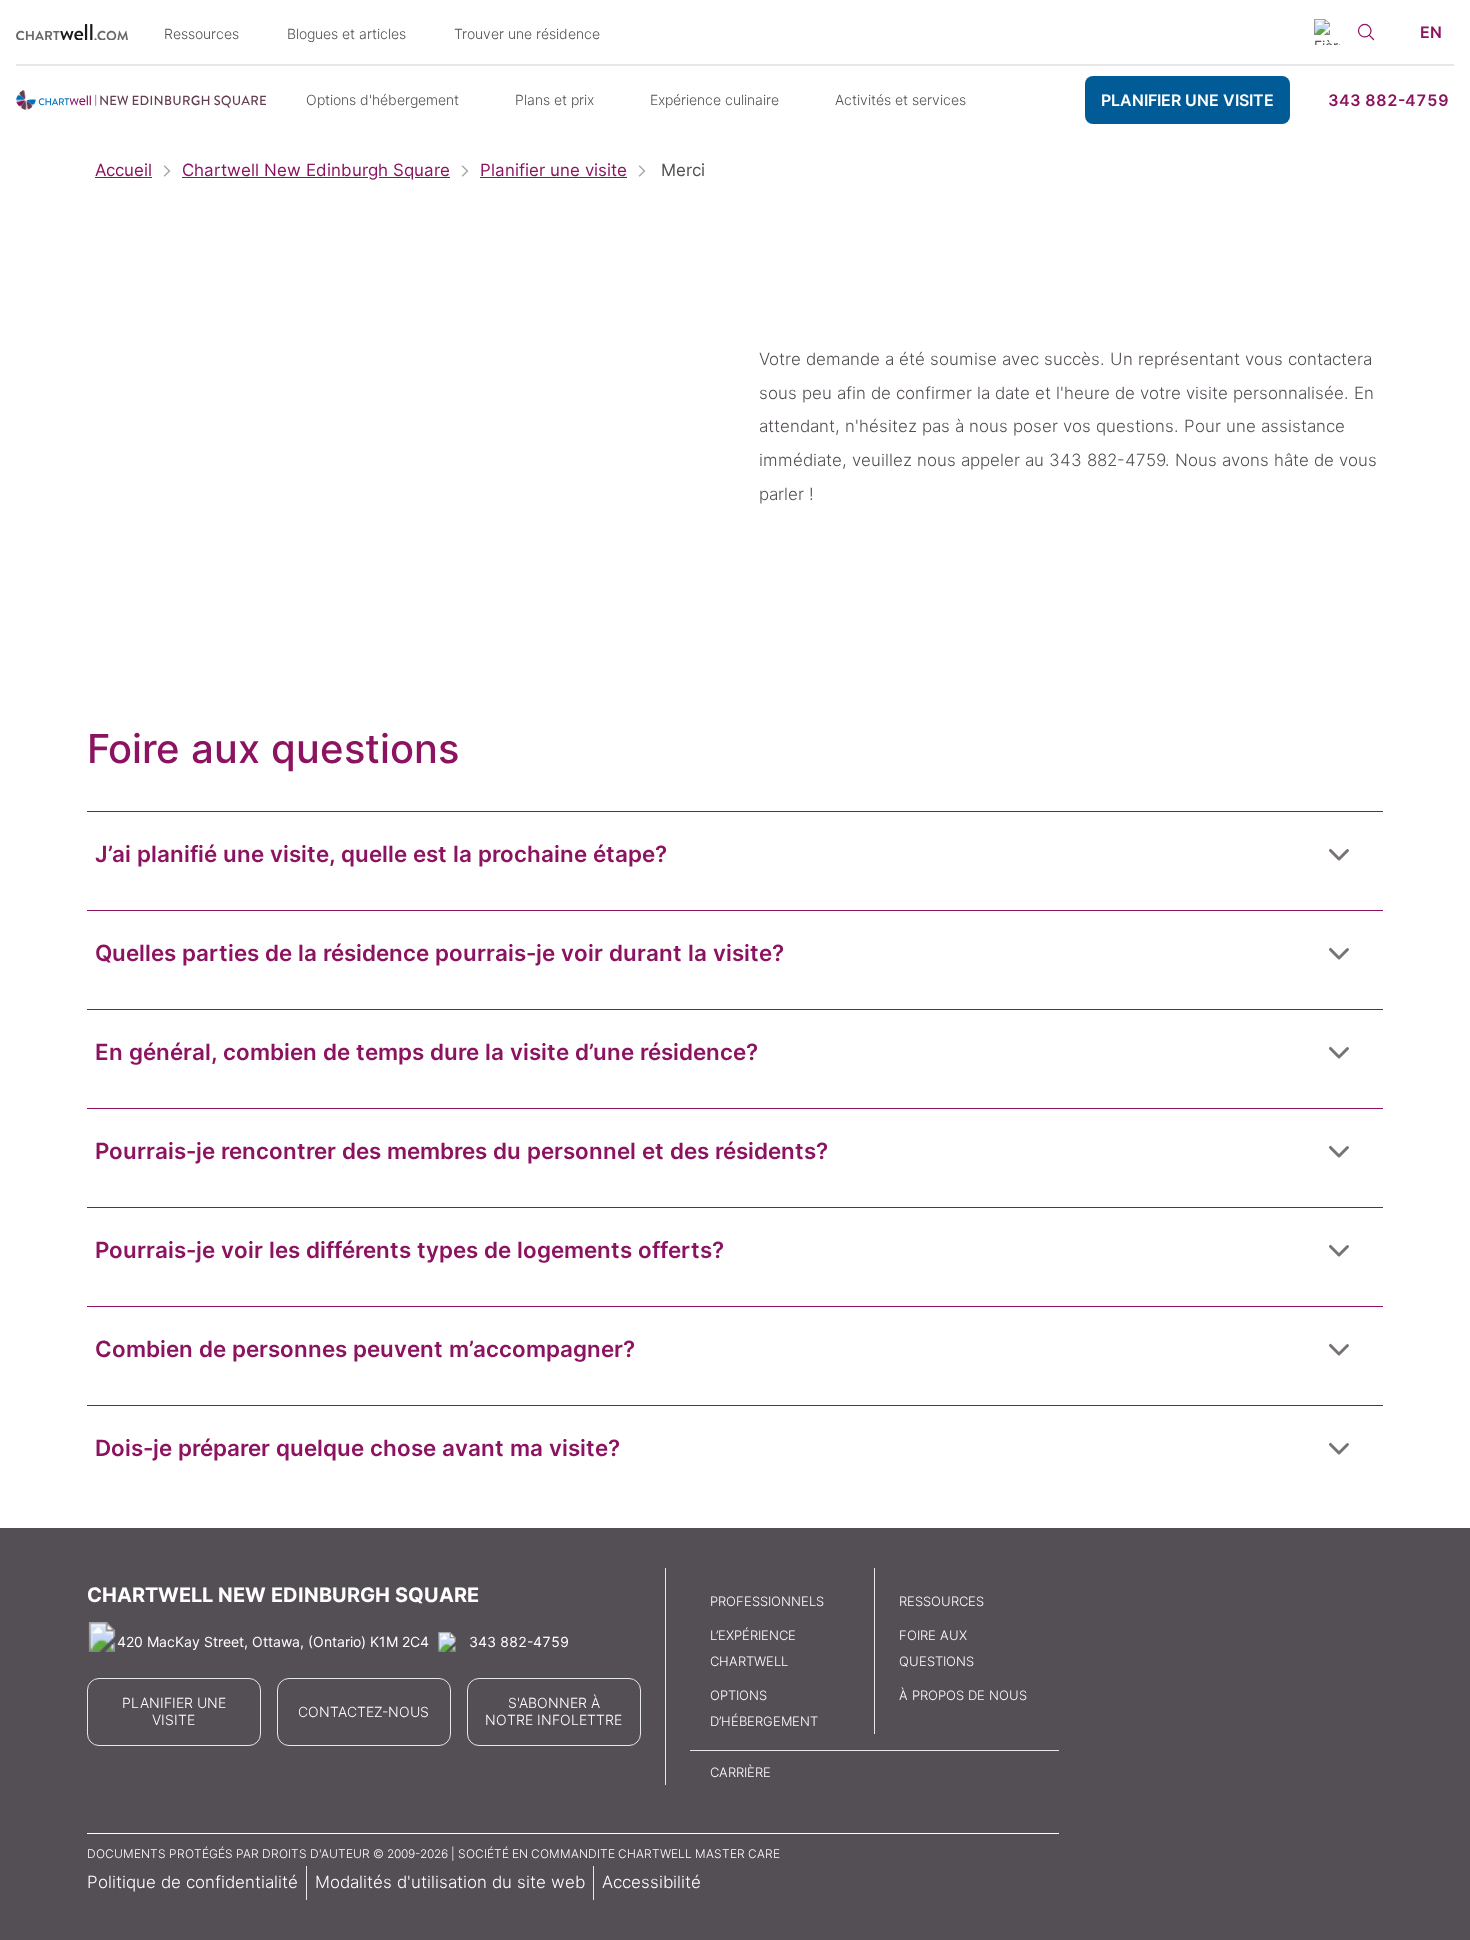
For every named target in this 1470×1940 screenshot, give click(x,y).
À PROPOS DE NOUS (963, 1695)
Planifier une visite (553, 170)
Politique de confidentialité (192, 1882)
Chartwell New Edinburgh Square (316, 170)
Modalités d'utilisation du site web (450, 1882)
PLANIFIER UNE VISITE (1187, 100)
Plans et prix (554, 99)
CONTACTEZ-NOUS (363, 1712)
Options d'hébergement (382, 99)
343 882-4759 (1388, 100)
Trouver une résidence (527, 33)
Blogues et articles (346, 33)
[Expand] (1339, 853)
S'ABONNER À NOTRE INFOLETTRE (553, 1711)
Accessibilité (651, 1882)
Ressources (201, 33)
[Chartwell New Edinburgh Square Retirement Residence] (141, 100)
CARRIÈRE (740, 1772)
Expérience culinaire (714, 99)
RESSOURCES (941, 1601)
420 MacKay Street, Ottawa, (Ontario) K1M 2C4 (273, 1641)
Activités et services (900, 99)
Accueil (123, 170)
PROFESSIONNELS (767, 1601)
